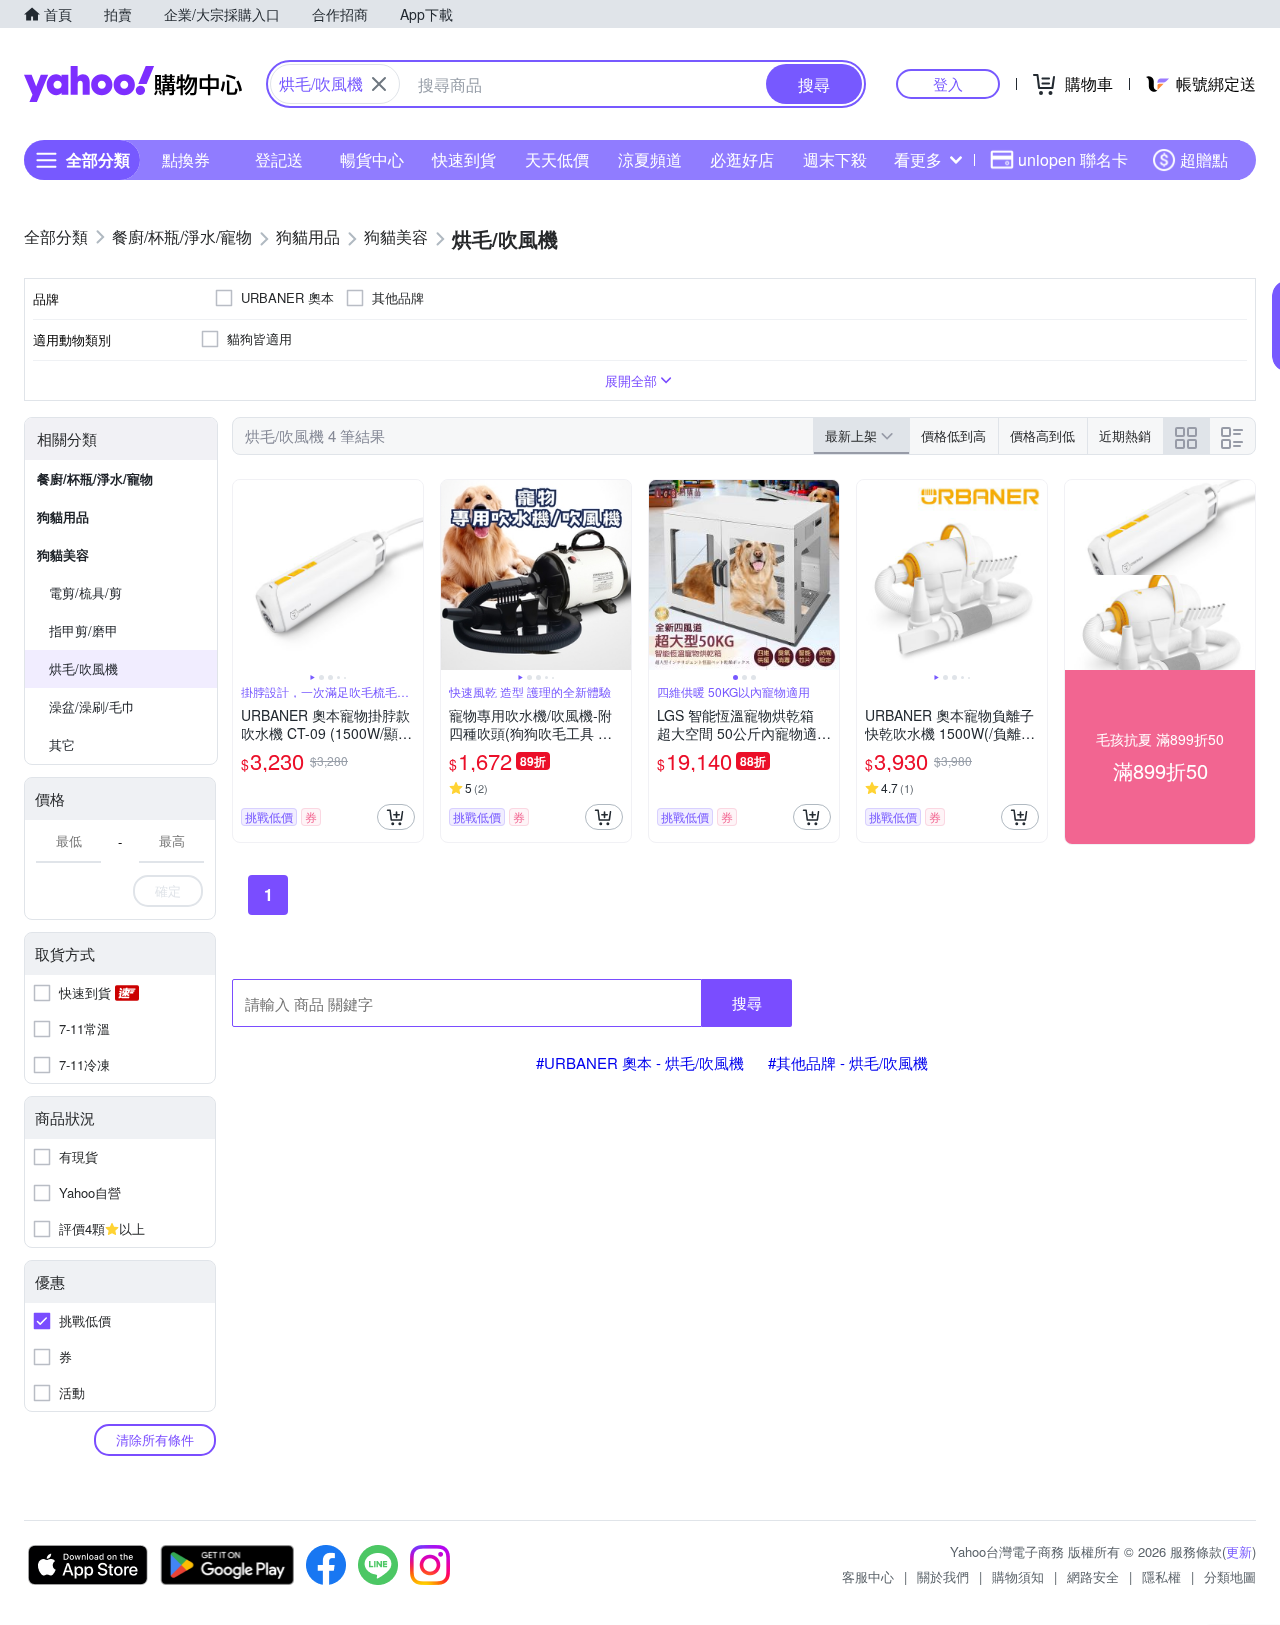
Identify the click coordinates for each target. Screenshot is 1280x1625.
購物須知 (1018, 1576)
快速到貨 (464, 159)
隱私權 (1161, 1576)
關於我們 (943, 1576)
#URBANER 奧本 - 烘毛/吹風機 (640, 1062)
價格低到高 (953, 435)
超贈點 (1204, 159)
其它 (62, 744)
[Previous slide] (246, 575)
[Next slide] (410, 575)
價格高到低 (1042, 435)
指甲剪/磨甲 (83, 630)
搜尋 (747, 1002)
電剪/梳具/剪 (85, 592)
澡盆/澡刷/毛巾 (92, 706)
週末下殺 (835, 159)
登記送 (279, 159)
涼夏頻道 (650, 159)
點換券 (186, 159)
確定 (168, 890)
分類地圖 (1230, 1576)
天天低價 (557, 159)
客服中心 (868, 1576)
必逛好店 (742, 159)
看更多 (918, 159)
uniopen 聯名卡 (1073, 159)
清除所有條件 (155, 1439)
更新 (1239, 1551)
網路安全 (1093, 1576)
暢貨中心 (372, 159)
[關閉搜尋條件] (379, 84)
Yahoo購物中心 (133, 84)
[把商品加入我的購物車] (396, 817)
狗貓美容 (63, 554)
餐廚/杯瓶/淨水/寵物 (95, 478)
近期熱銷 (1125, 435)
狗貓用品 (63, 516)
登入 (948, 83)
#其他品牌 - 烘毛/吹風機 (848, 1062)
